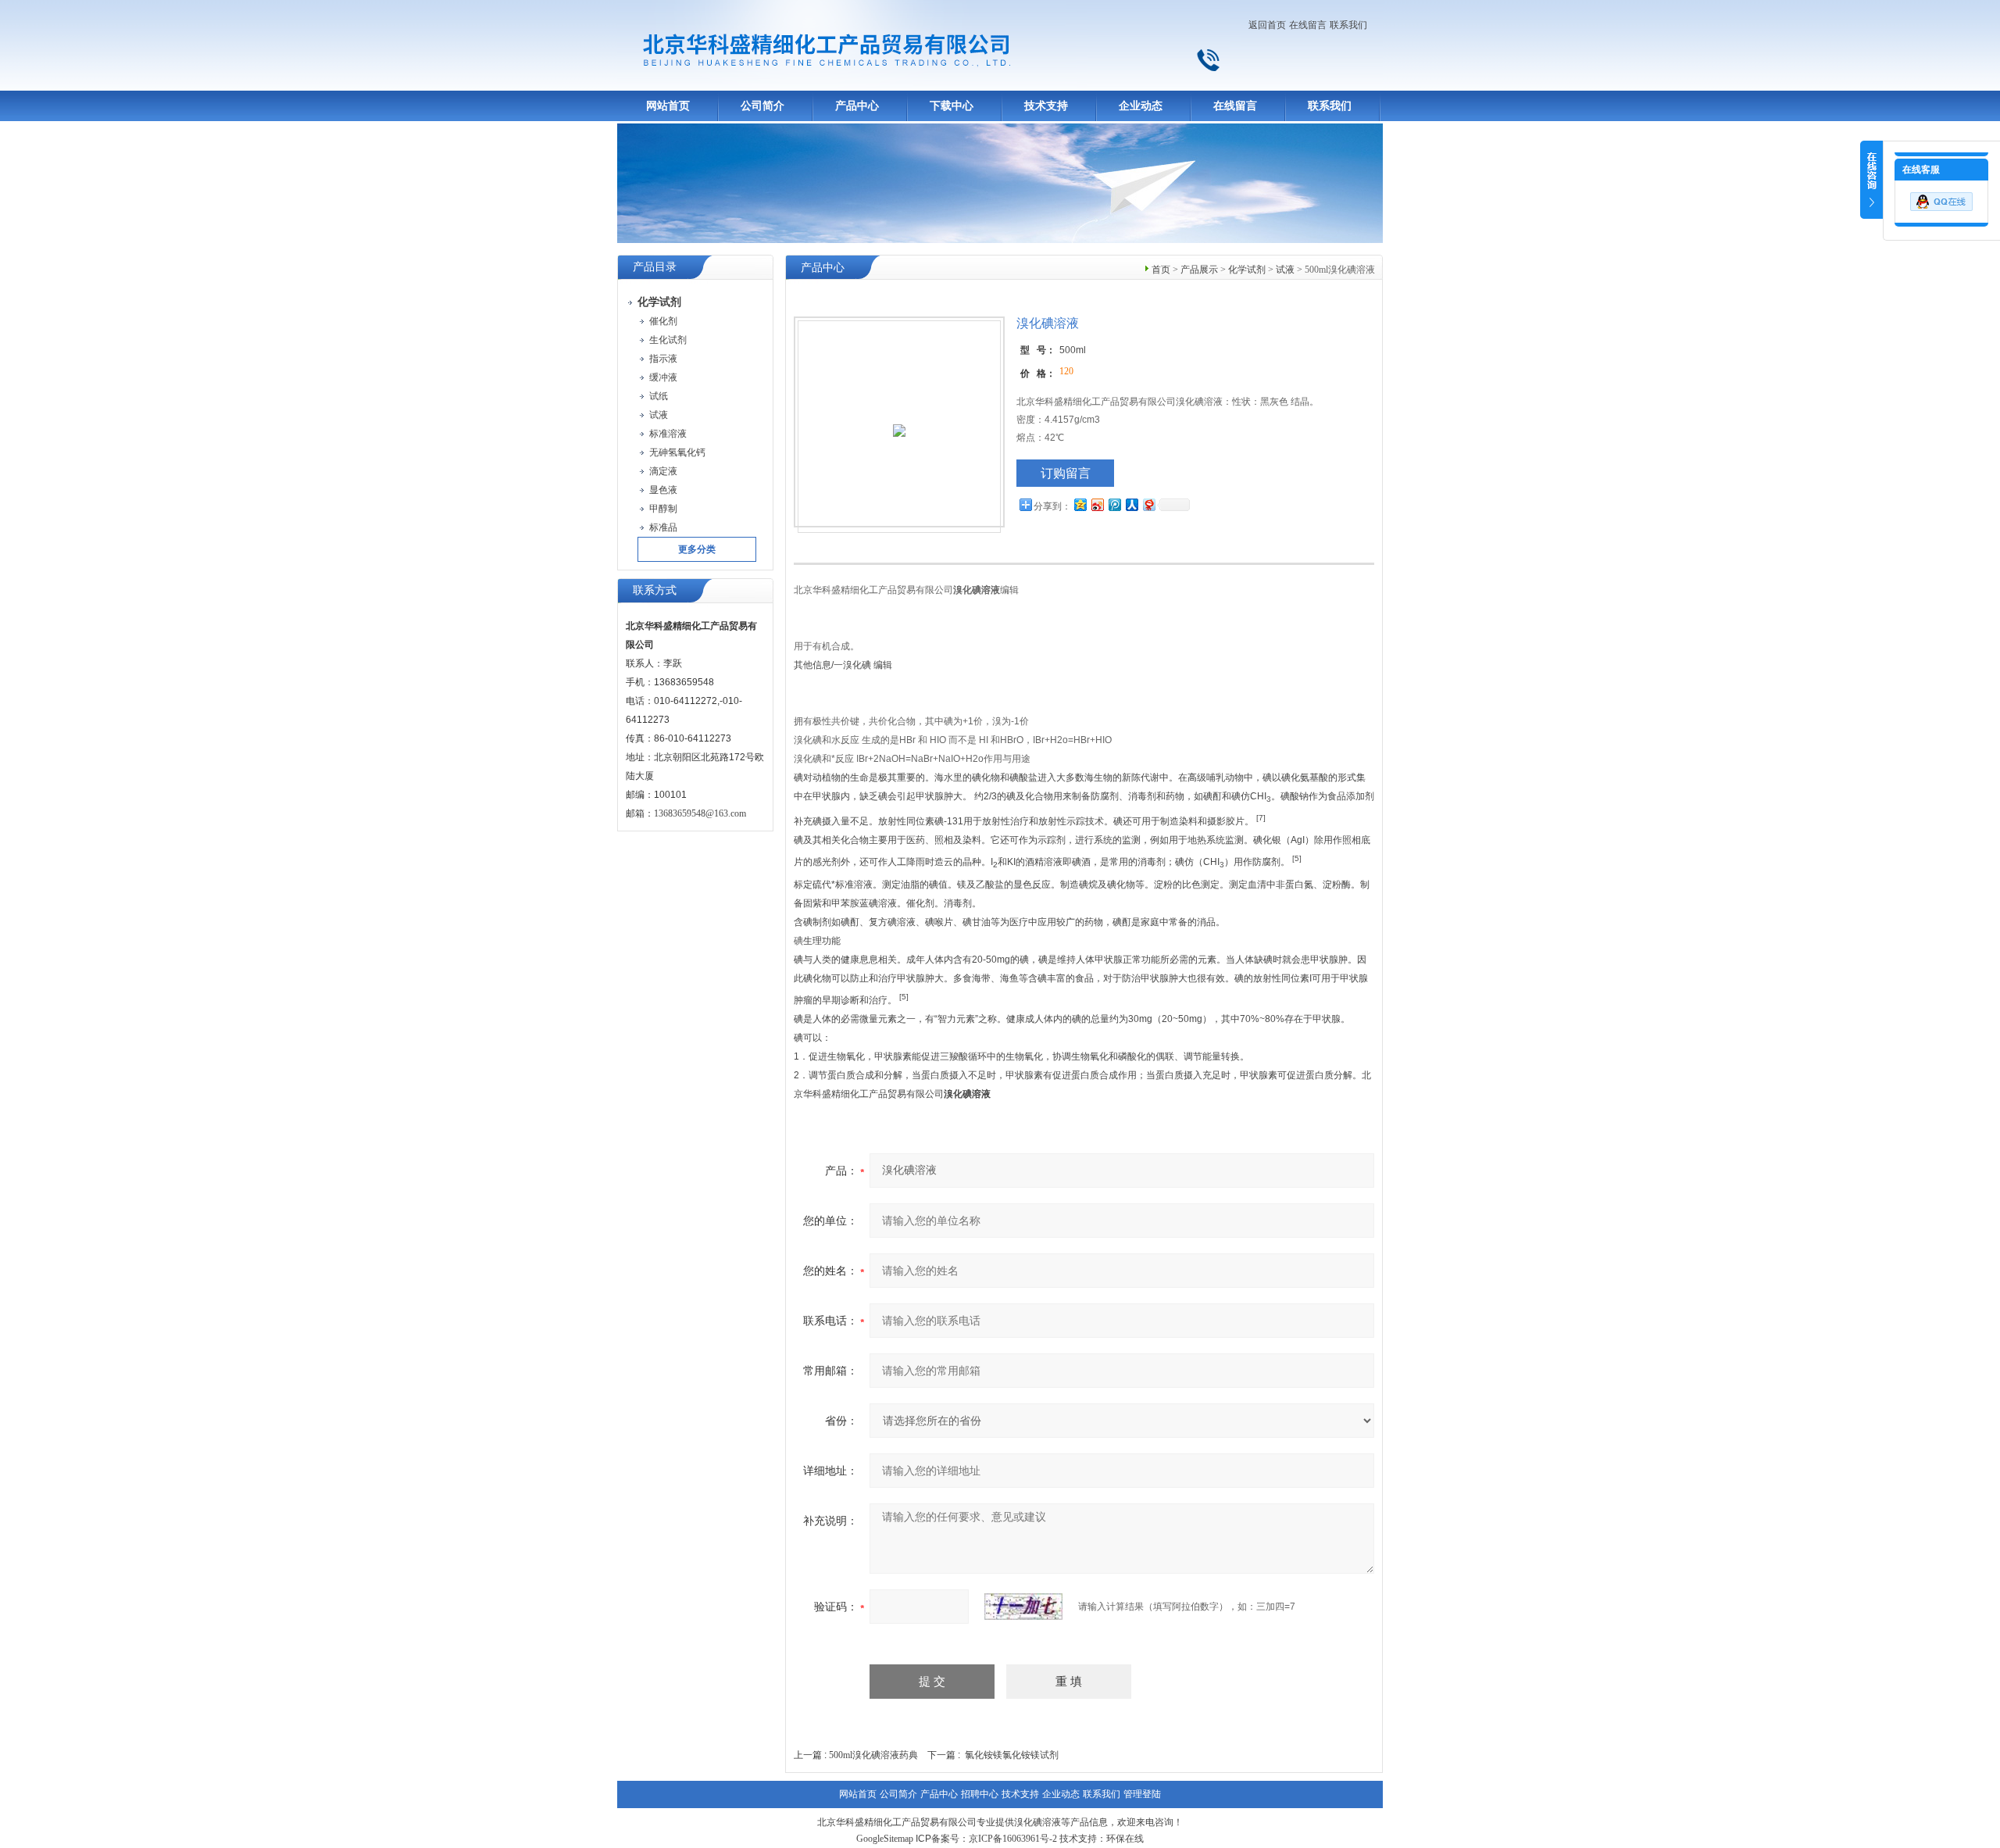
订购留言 (1066, 473)
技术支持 (1046, 106)
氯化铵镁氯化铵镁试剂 (1012, 1755)
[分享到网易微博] (1148, 504)
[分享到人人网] (1131, 504)
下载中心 (952, 106)
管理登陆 (1142, 1794)
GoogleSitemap (885, 1839)
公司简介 (762, 106)
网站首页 (668, 106)
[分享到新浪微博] (1097, 504)
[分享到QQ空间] (1080, 504)
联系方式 (655, 590)
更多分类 (697, 549)
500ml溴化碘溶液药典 (873, 1755)
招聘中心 (980, 1794)
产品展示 (1199, 270)
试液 (1285, 270)
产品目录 (655, 267)
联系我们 (1348, 25)
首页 (1161, 270)
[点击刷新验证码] (1023, 1607)
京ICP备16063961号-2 (1013, 1839)
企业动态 (1141, 106)
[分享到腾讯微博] (1114, 504)
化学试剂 (1247, 270)
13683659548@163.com (700, 813)
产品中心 (857, 106)
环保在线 (1125, 1839)
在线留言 (1308, 25)
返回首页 (1267, 25)
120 (1066, 371)
